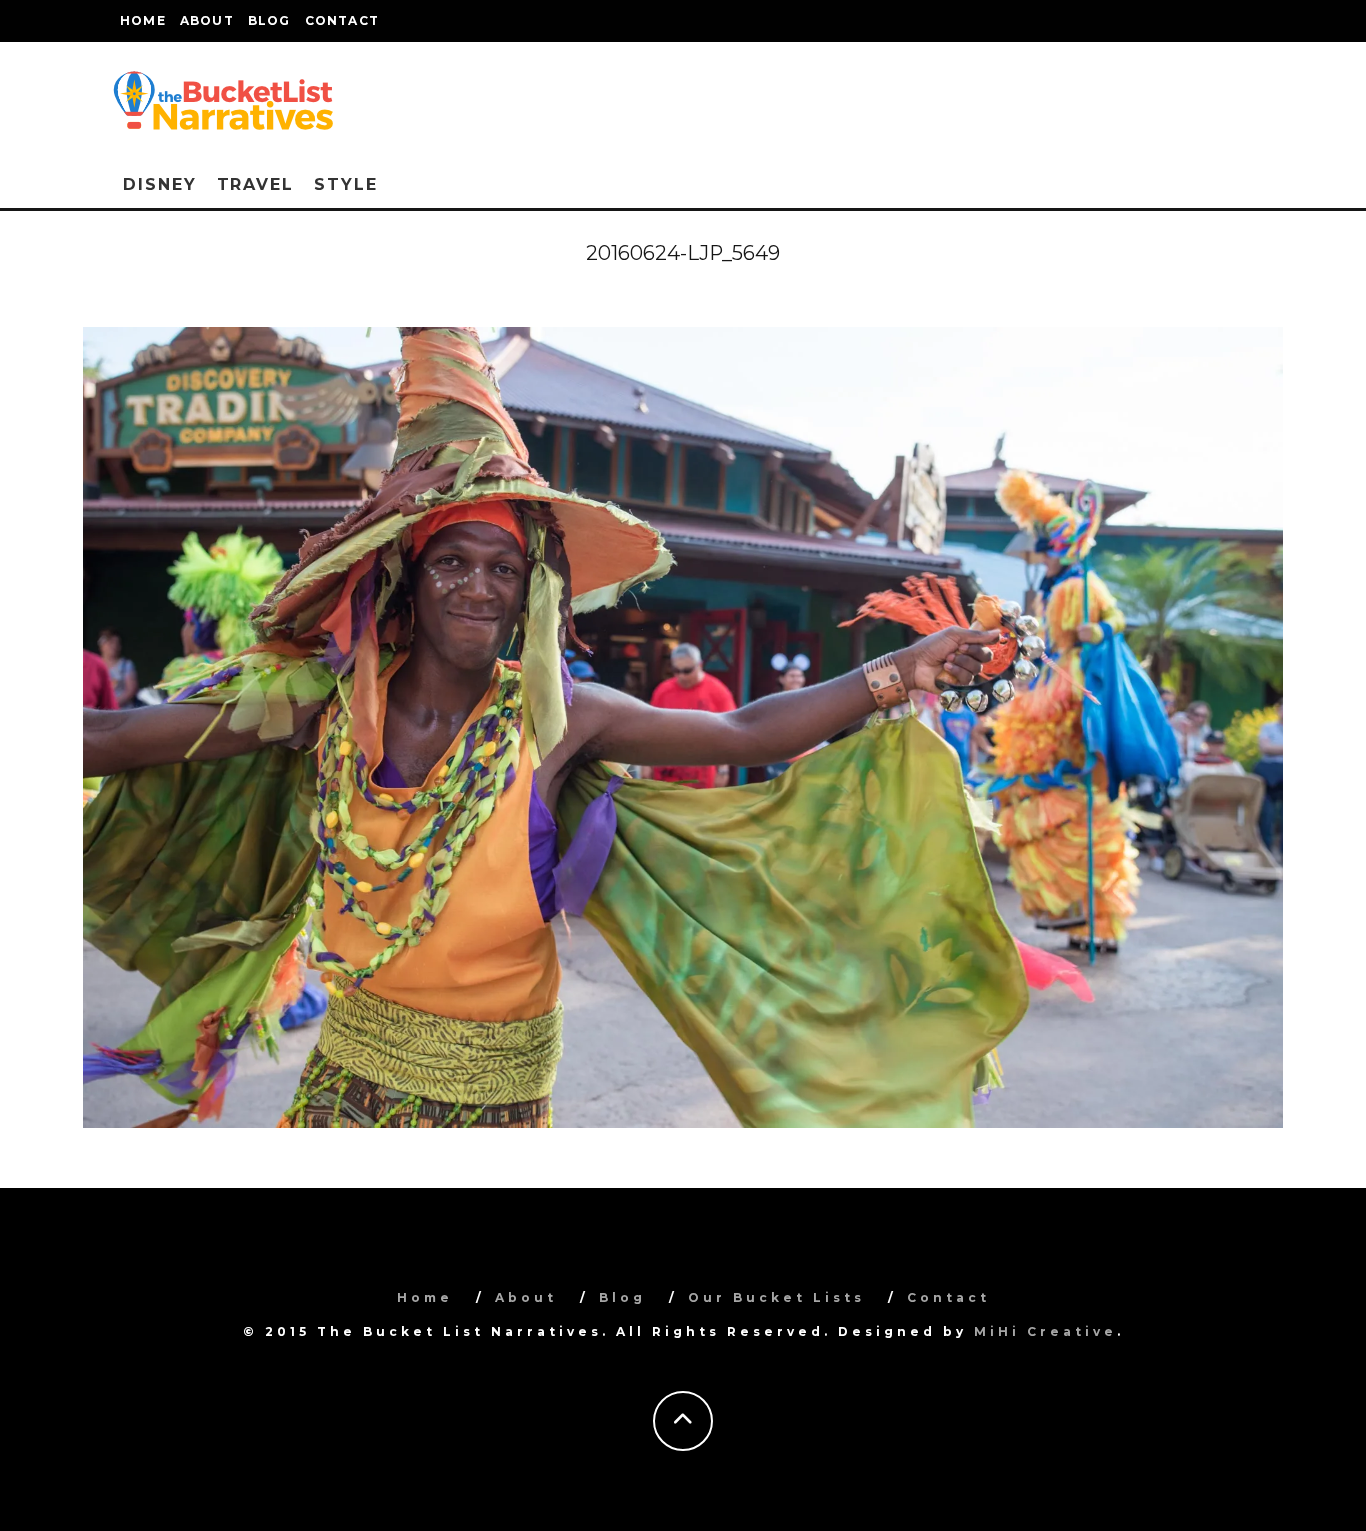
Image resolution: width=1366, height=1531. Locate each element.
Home (143, 20)
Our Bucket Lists (776, 1297)
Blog (269, 20)
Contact (342, 20)
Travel (256, 184)
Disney (160, 184)
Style (346, 184)
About (207, 20)
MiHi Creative (1045, 1331)
